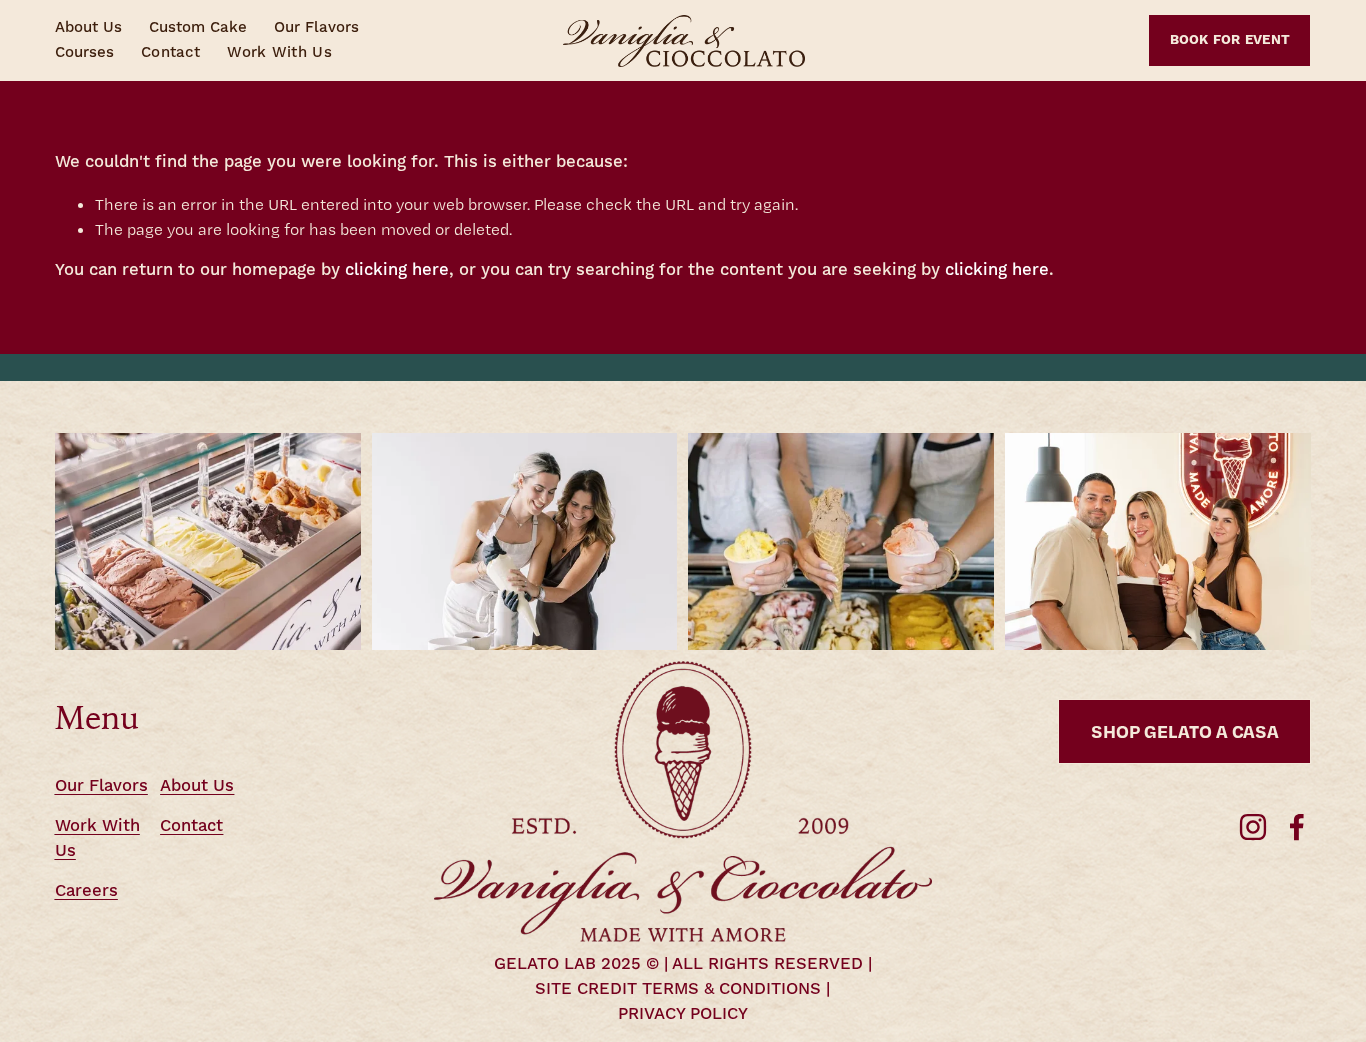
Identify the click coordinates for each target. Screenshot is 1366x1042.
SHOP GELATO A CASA (1185, 731)
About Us (88, 27)
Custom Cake (198, 27)
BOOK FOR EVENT (1230, 40)
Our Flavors (316, 27)
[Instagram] (1253, 827)
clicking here (397, 270)
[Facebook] (1297, 827)
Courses (84, 52)
